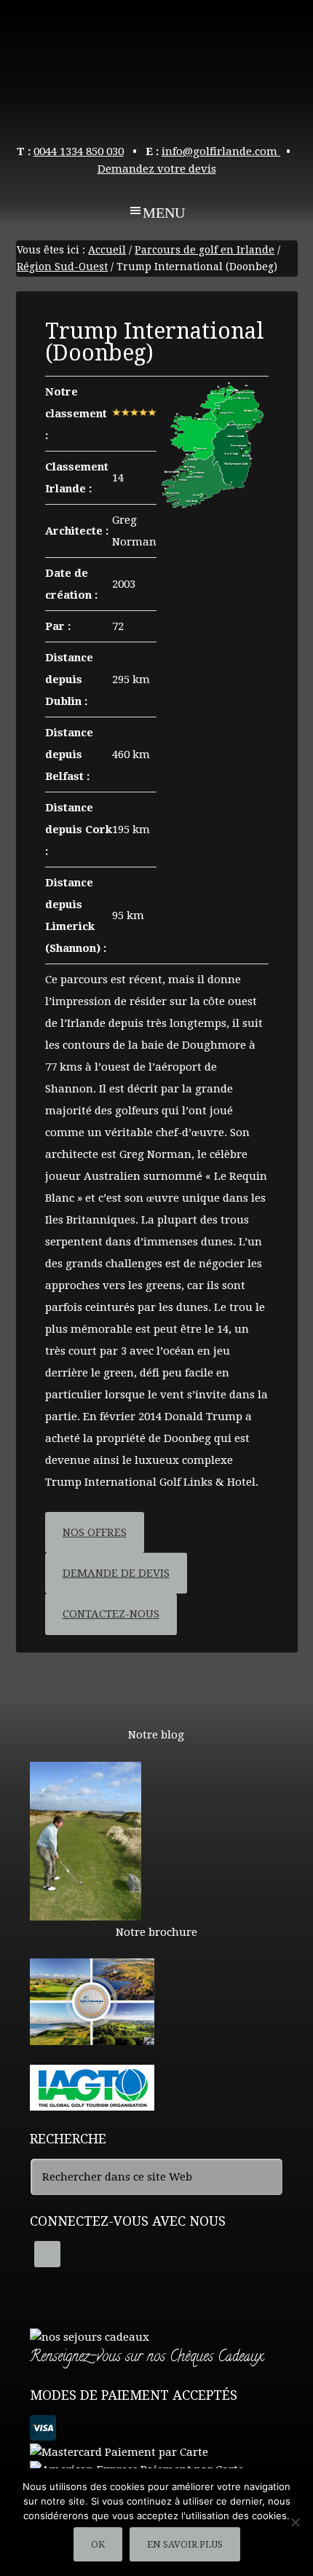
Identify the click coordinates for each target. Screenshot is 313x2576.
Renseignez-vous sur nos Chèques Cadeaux (146, 2358)
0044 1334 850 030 (79, 151)
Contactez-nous (111, 1614)
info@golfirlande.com (221, 151)
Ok (98, 2544)
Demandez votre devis (157, 169)
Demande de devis (116, 1573)
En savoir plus (185, 2544)
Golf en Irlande (157, 66)
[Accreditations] (92, 2104)
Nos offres (95, 1532)
